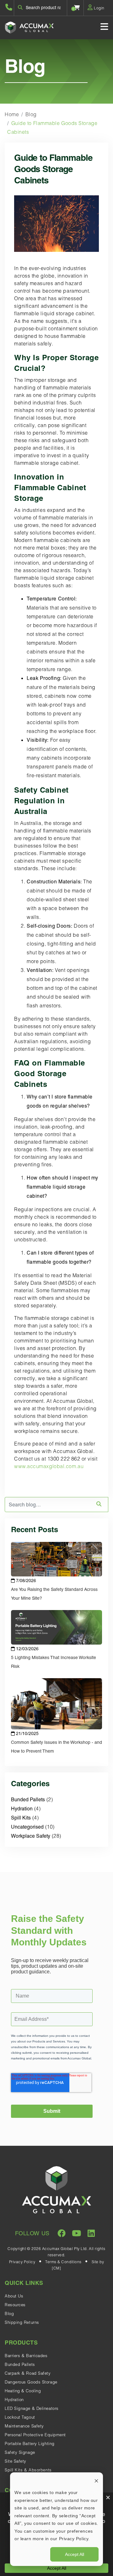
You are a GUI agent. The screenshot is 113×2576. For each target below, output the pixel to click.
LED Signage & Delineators (32, 2408)
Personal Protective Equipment (35, 2435)
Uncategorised (27, 1827)
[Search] (99, 1504)
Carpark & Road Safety (28, 2373)
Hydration (22, 1809)
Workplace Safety (31, 1836)
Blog (31, 114)
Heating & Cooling (23, 2391)
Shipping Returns (22, 2322)
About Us (14, 2296)
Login (99, 8)
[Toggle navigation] (104, 27)
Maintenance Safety (24, 2426)
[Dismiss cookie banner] (96, 2481)
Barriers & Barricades (26, 2356)
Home (12, 114)
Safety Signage (20, 2452)
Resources (15, 2305)
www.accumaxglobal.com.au (49, 1466)
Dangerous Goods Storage (31, 2382)
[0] (77, 8)
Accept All (75, 2554)
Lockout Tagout (20, 2417)
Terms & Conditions (63, 2262)
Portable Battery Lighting (30, 2443)
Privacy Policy (22, 2262)
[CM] (56, 2268)
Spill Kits (21, 1818)
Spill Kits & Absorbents (28, 2470)
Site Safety (16, 2461)
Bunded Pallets (28, 1800)
